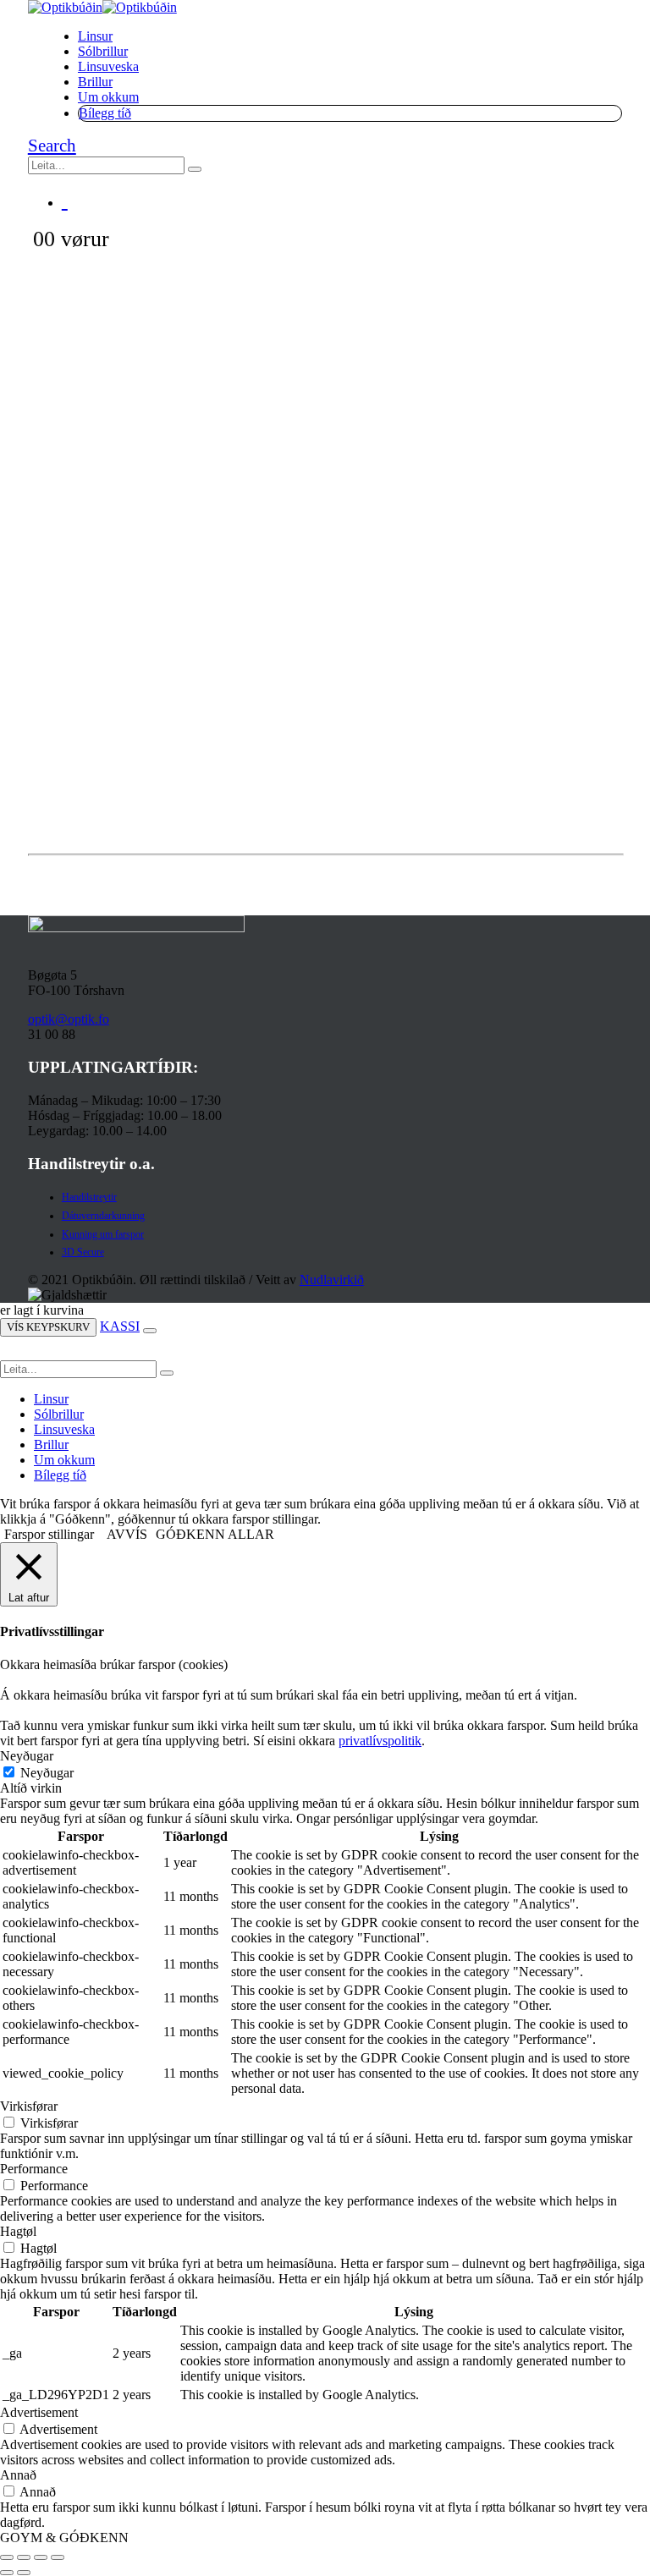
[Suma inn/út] (7, 2557)
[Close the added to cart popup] (150, 1331)
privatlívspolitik (380, 1741)
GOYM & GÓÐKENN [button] (64, 2538)
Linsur (95, 36)
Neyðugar (47, 1773)
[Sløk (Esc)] (58, 2557)
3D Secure (83, 1252)
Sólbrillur (103, 51)
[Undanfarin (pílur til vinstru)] (7, 2573)
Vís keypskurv (48, 1327)
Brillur (95, 82)
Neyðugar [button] (27, 1756)
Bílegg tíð (105, 113)
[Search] (195, 169)
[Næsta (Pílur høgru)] (24, 2573)
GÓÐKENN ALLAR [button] (215, 1534)
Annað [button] (18, 2475)
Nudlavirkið (332, 1280)
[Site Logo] (102, 7)
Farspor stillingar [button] (49, 1534)
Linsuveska (108, 66)
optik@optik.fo (69, 1019)
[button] (52, 146)
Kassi (120, 1326)
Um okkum (108, 97)
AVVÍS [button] (127, 1534)
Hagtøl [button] (18, 2231)
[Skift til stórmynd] (24, 2557)
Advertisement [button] (39, 2412)
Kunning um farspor (103, 1234)
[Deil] (41, 2557)
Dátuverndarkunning (103, 1216)
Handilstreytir (89, 1197)
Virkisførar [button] (29, 2106)
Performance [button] (34, 2169)
